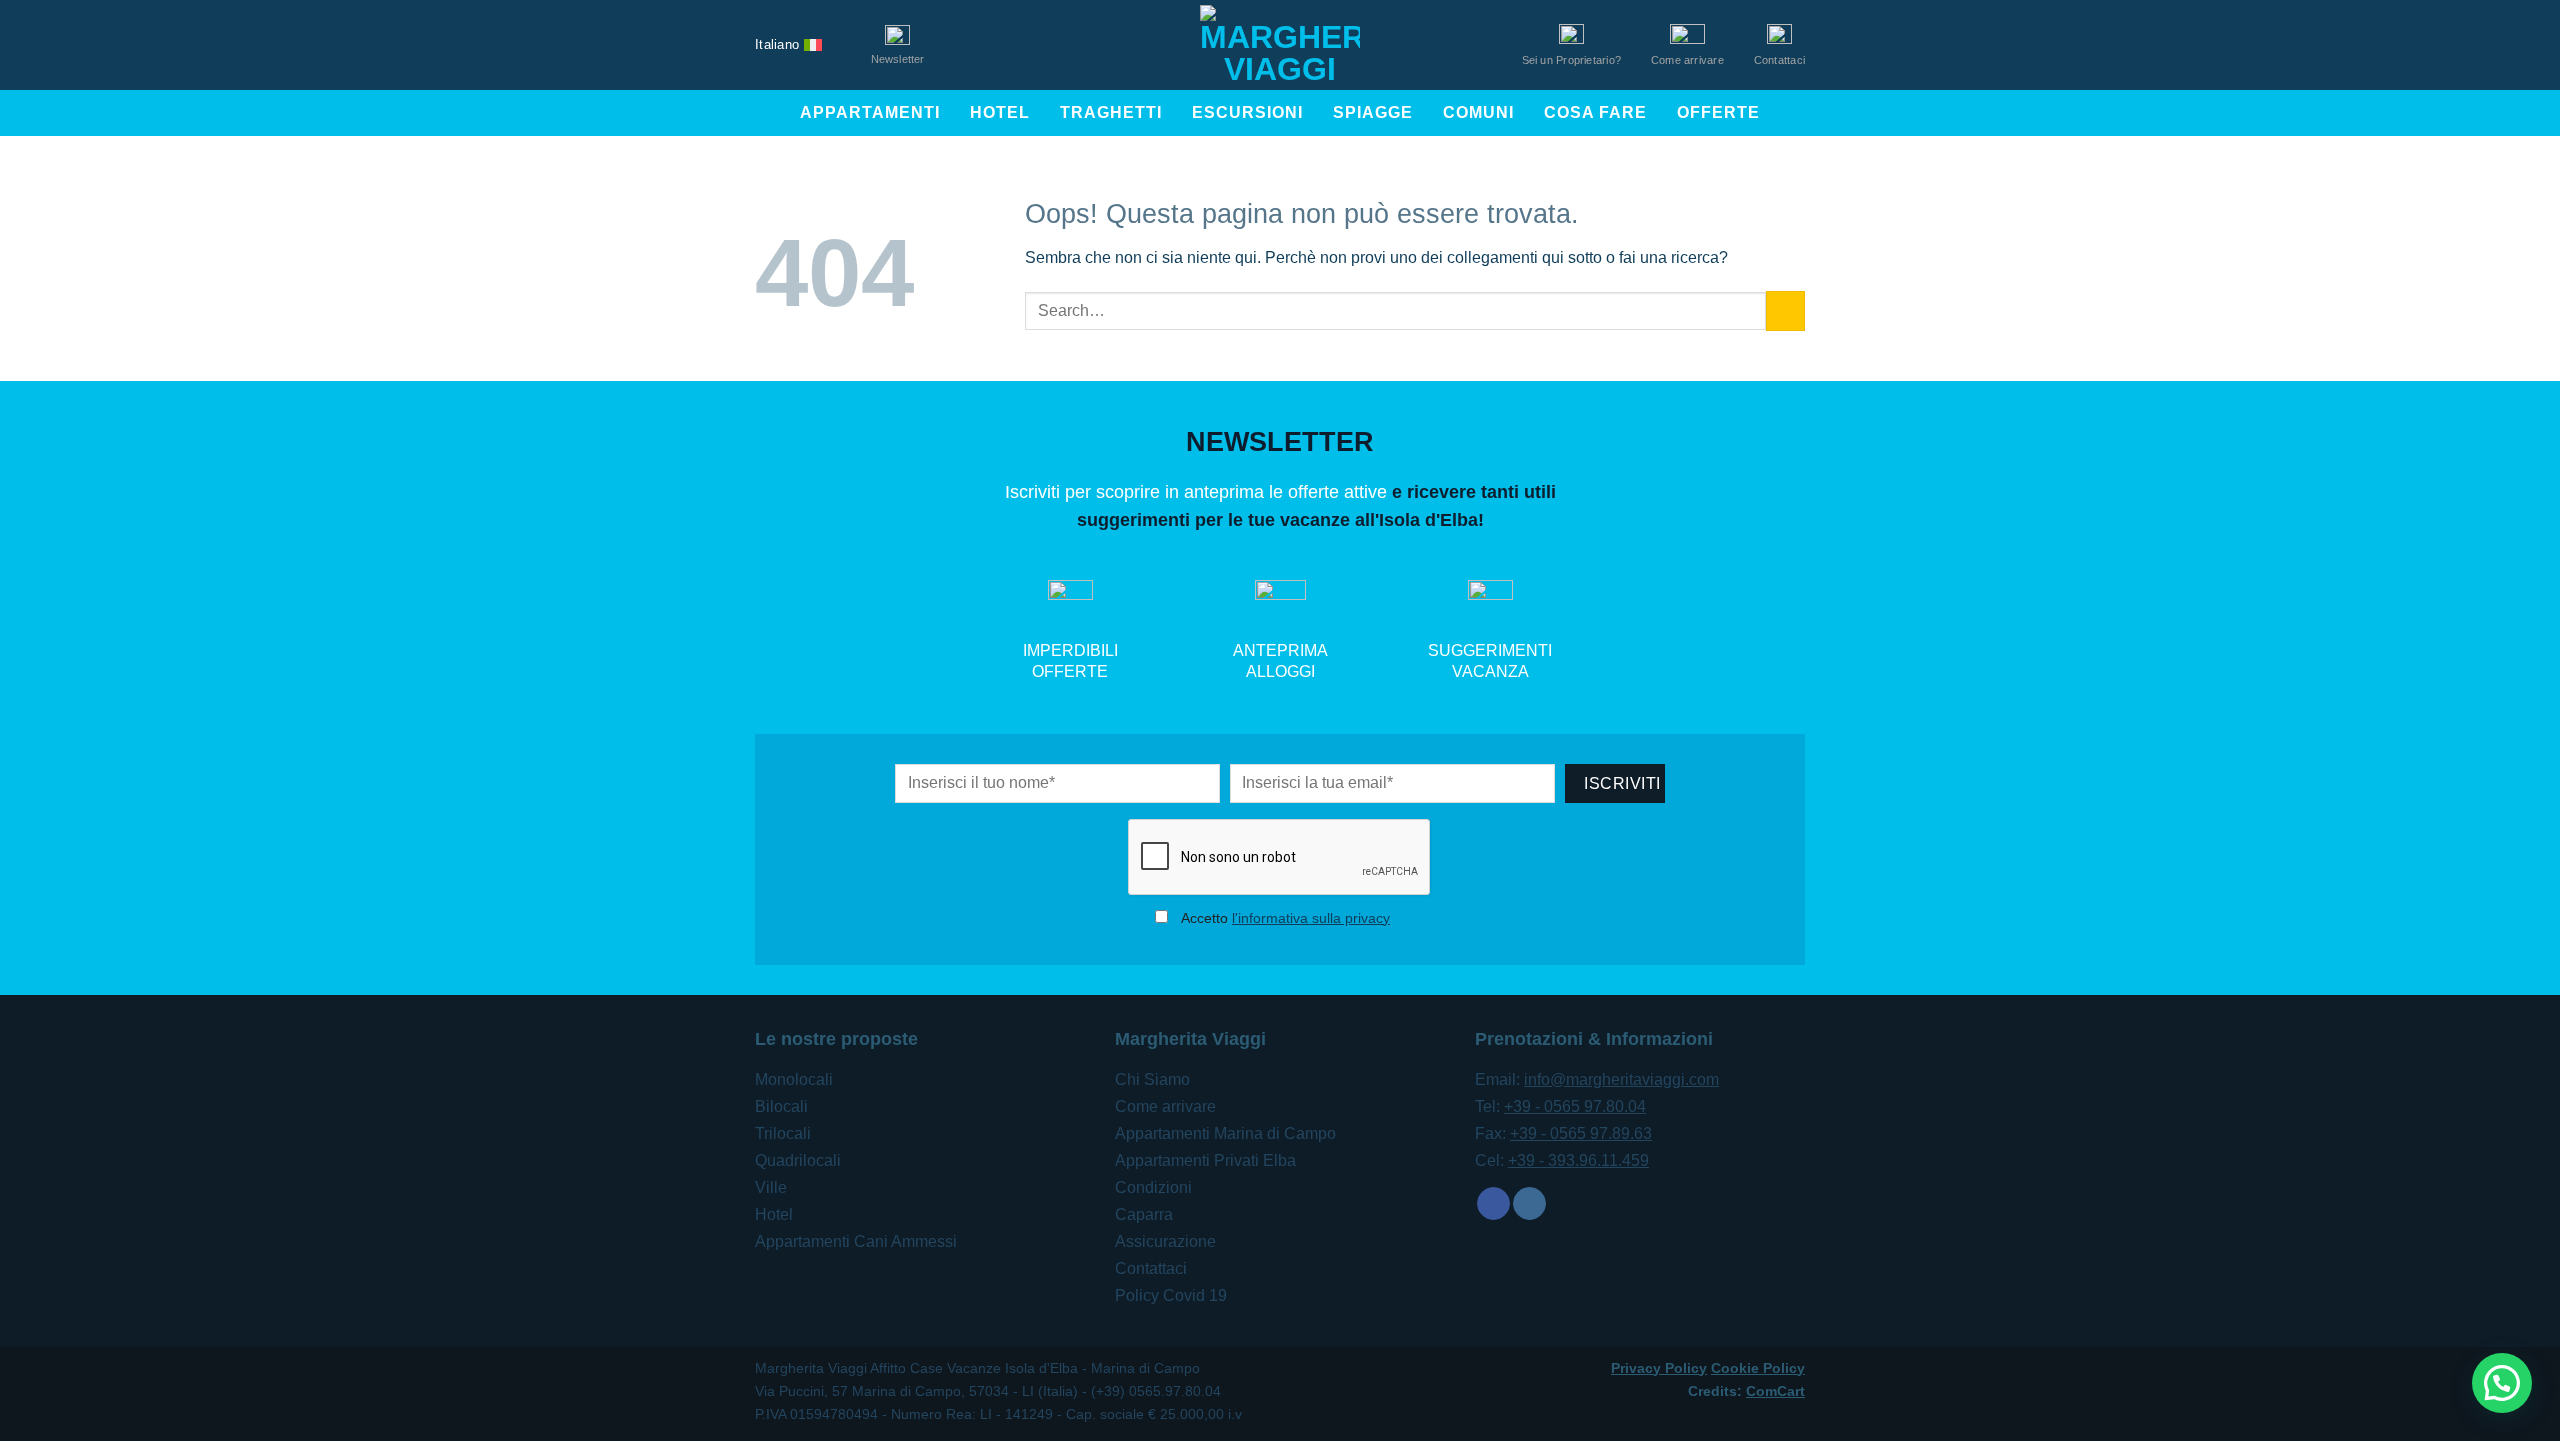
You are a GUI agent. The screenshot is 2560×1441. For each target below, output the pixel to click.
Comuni (1478, 112)
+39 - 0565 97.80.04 (1575, 1106)
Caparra (1144, 1214)
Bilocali (781, 1106)
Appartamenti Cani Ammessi (856, 1241)
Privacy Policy (1659, 1368)
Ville (771, 1187)
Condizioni (1153, 1187)
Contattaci (1151, 1268)
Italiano (777, 44)
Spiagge (1373, 112)
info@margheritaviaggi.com (1621, 1079)
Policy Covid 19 (1171, 1295)
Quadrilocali (798, 1160)
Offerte (1718, 112)
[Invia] (1785, 310)
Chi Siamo (1152, 1079)
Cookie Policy (1758, 1368)
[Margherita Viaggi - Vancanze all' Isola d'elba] (1280, 45)
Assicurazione (1165, 1241)
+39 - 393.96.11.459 (1578, 1160)
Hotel (1000, 112)
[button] (2502, 1383)
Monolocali (794, 1079)
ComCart (1775, 1391)
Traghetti (1111, 112)
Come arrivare (1165, 1106)
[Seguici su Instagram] (1529, 1204)
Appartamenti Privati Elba (1205, 1160)
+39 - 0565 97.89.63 (1581, 1133)
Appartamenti (870, 112)
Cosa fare (1595, 112)
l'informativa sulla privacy (1311, 918)
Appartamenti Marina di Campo (1225, 1133)
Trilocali (783, 1133)
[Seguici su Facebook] (1493, 1204)
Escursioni (1247, 112)
